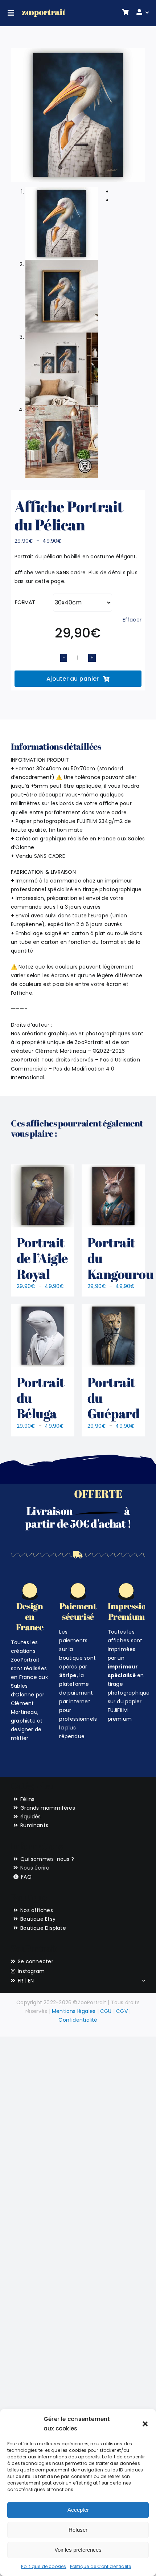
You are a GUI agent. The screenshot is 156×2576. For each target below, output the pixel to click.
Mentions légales (74, 2011)
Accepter (78, 2510)
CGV (122, 2011)
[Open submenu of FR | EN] (142, 1981)
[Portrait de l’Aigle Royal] (43, 1196)
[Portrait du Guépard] (113, 1336)
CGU (106, 2011)
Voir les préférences (78, 2550)
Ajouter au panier (73, 679)
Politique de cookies (44, 2566)
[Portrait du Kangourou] (113, 1196)
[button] (145, 2424)
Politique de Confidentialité (101, 2566)
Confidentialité (78, 2020)
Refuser (78, 2530)
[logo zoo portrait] (44, 12)
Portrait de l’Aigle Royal (42, 1258)
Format (25, 602)
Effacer (132, 620)
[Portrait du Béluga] (43, 1336)
